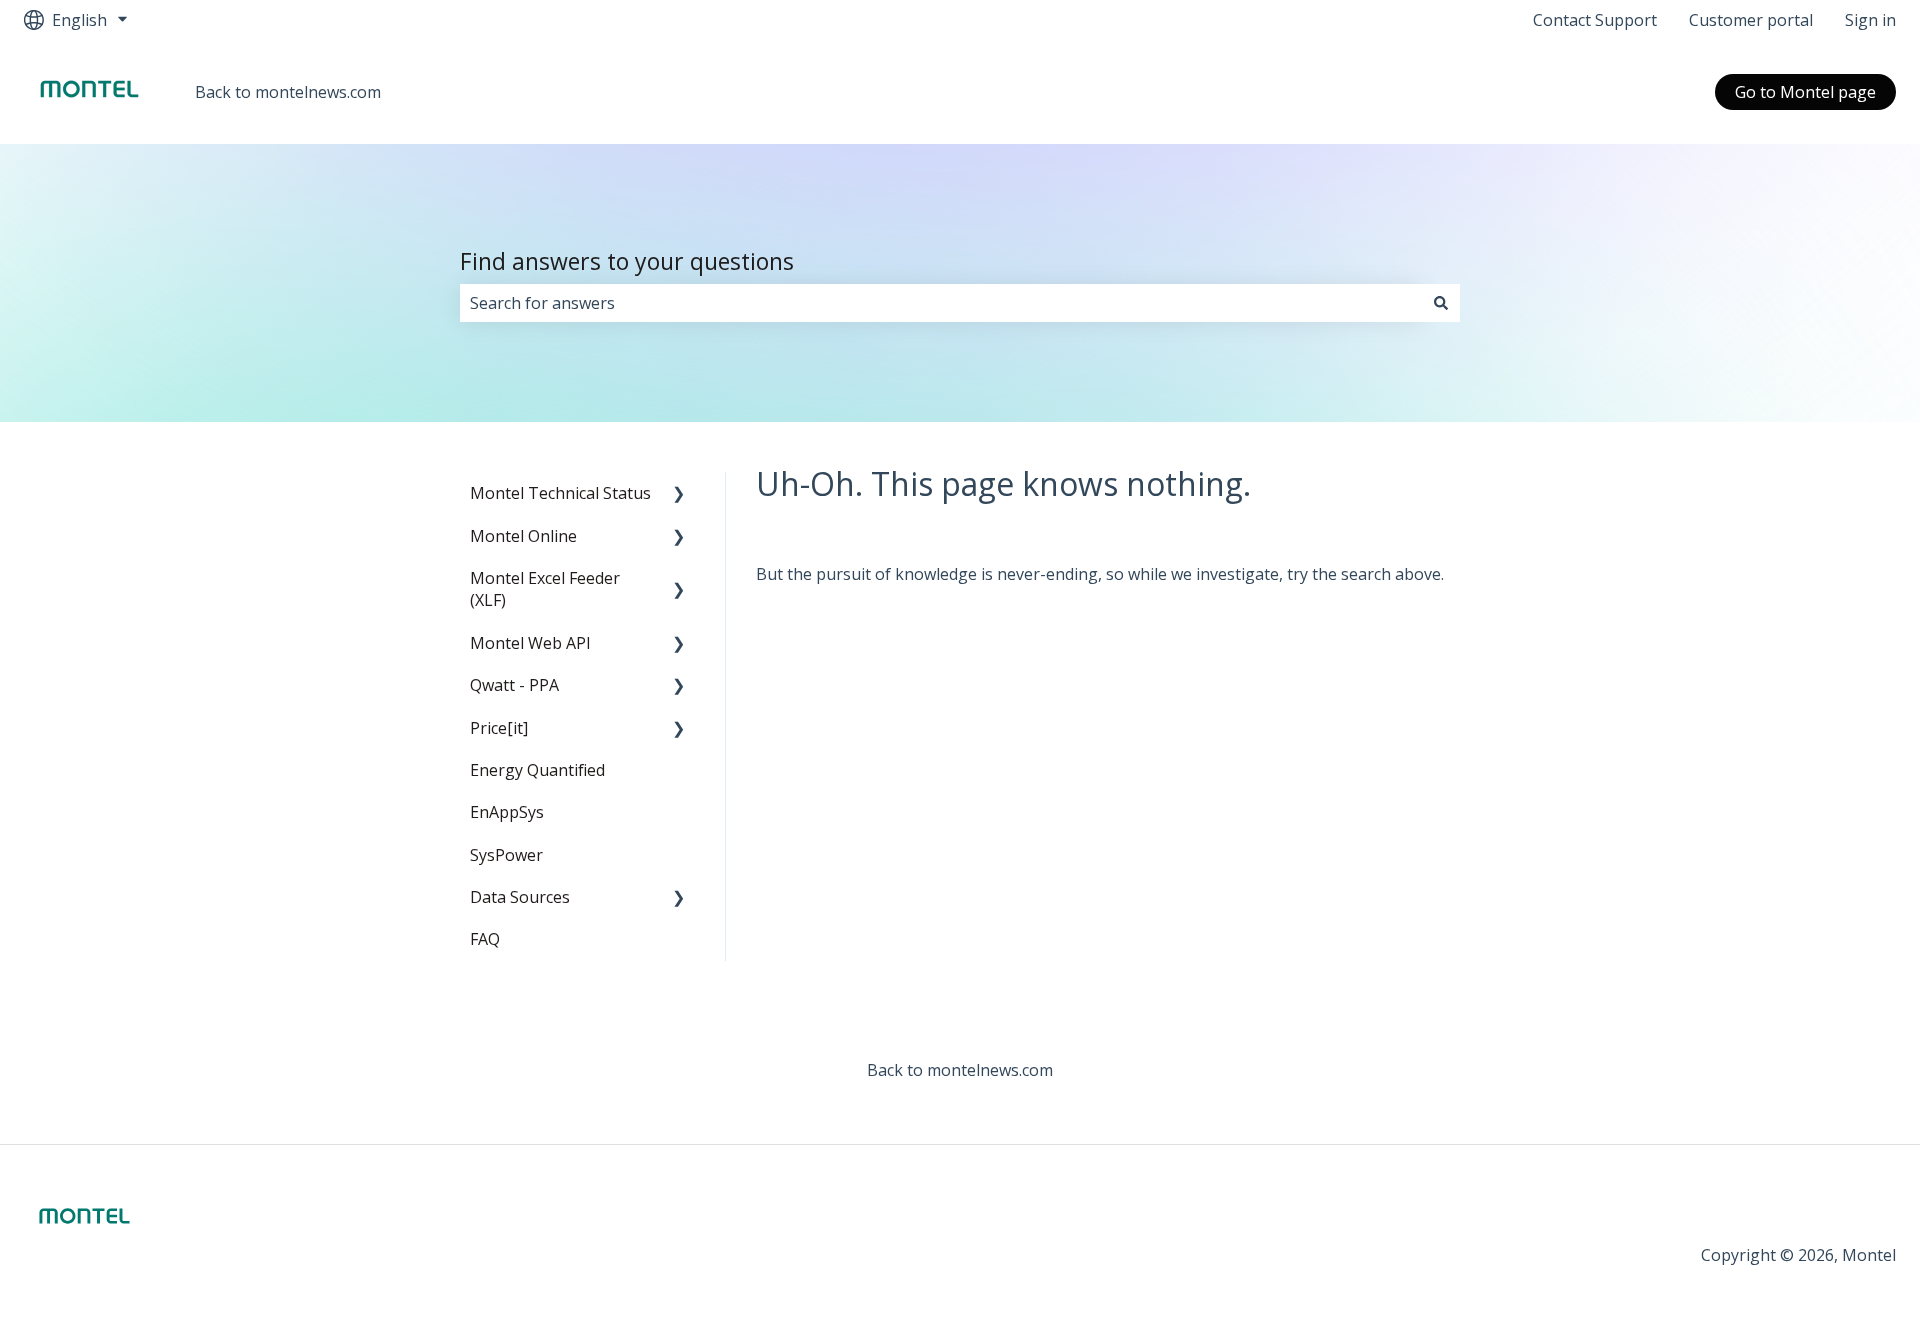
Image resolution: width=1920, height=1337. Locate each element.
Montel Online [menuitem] (523, 536)
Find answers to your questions (627, 261)
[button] (679, 494)
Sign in (1870, 20)
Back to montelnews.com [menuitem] (960, 1070)
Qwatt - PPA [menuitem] (514, 685)
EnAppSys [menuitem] (507, 812)
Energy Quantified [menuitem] (537, 770)
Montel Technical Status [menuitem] (560, 493)
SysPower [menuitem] (506, 855)
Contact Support (1595, 20)
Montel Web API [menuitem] (530, 643)
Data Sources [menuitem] (520, 897)
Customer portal (1751, 20)
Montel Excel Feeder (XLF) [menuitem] (545, 589)
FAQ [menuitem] (485, 939)
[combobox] (941, 303)
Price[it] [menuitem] (499, 728)
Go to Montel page (1805, 92)
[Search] (1441, 303)
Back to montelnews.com (288, 92)
